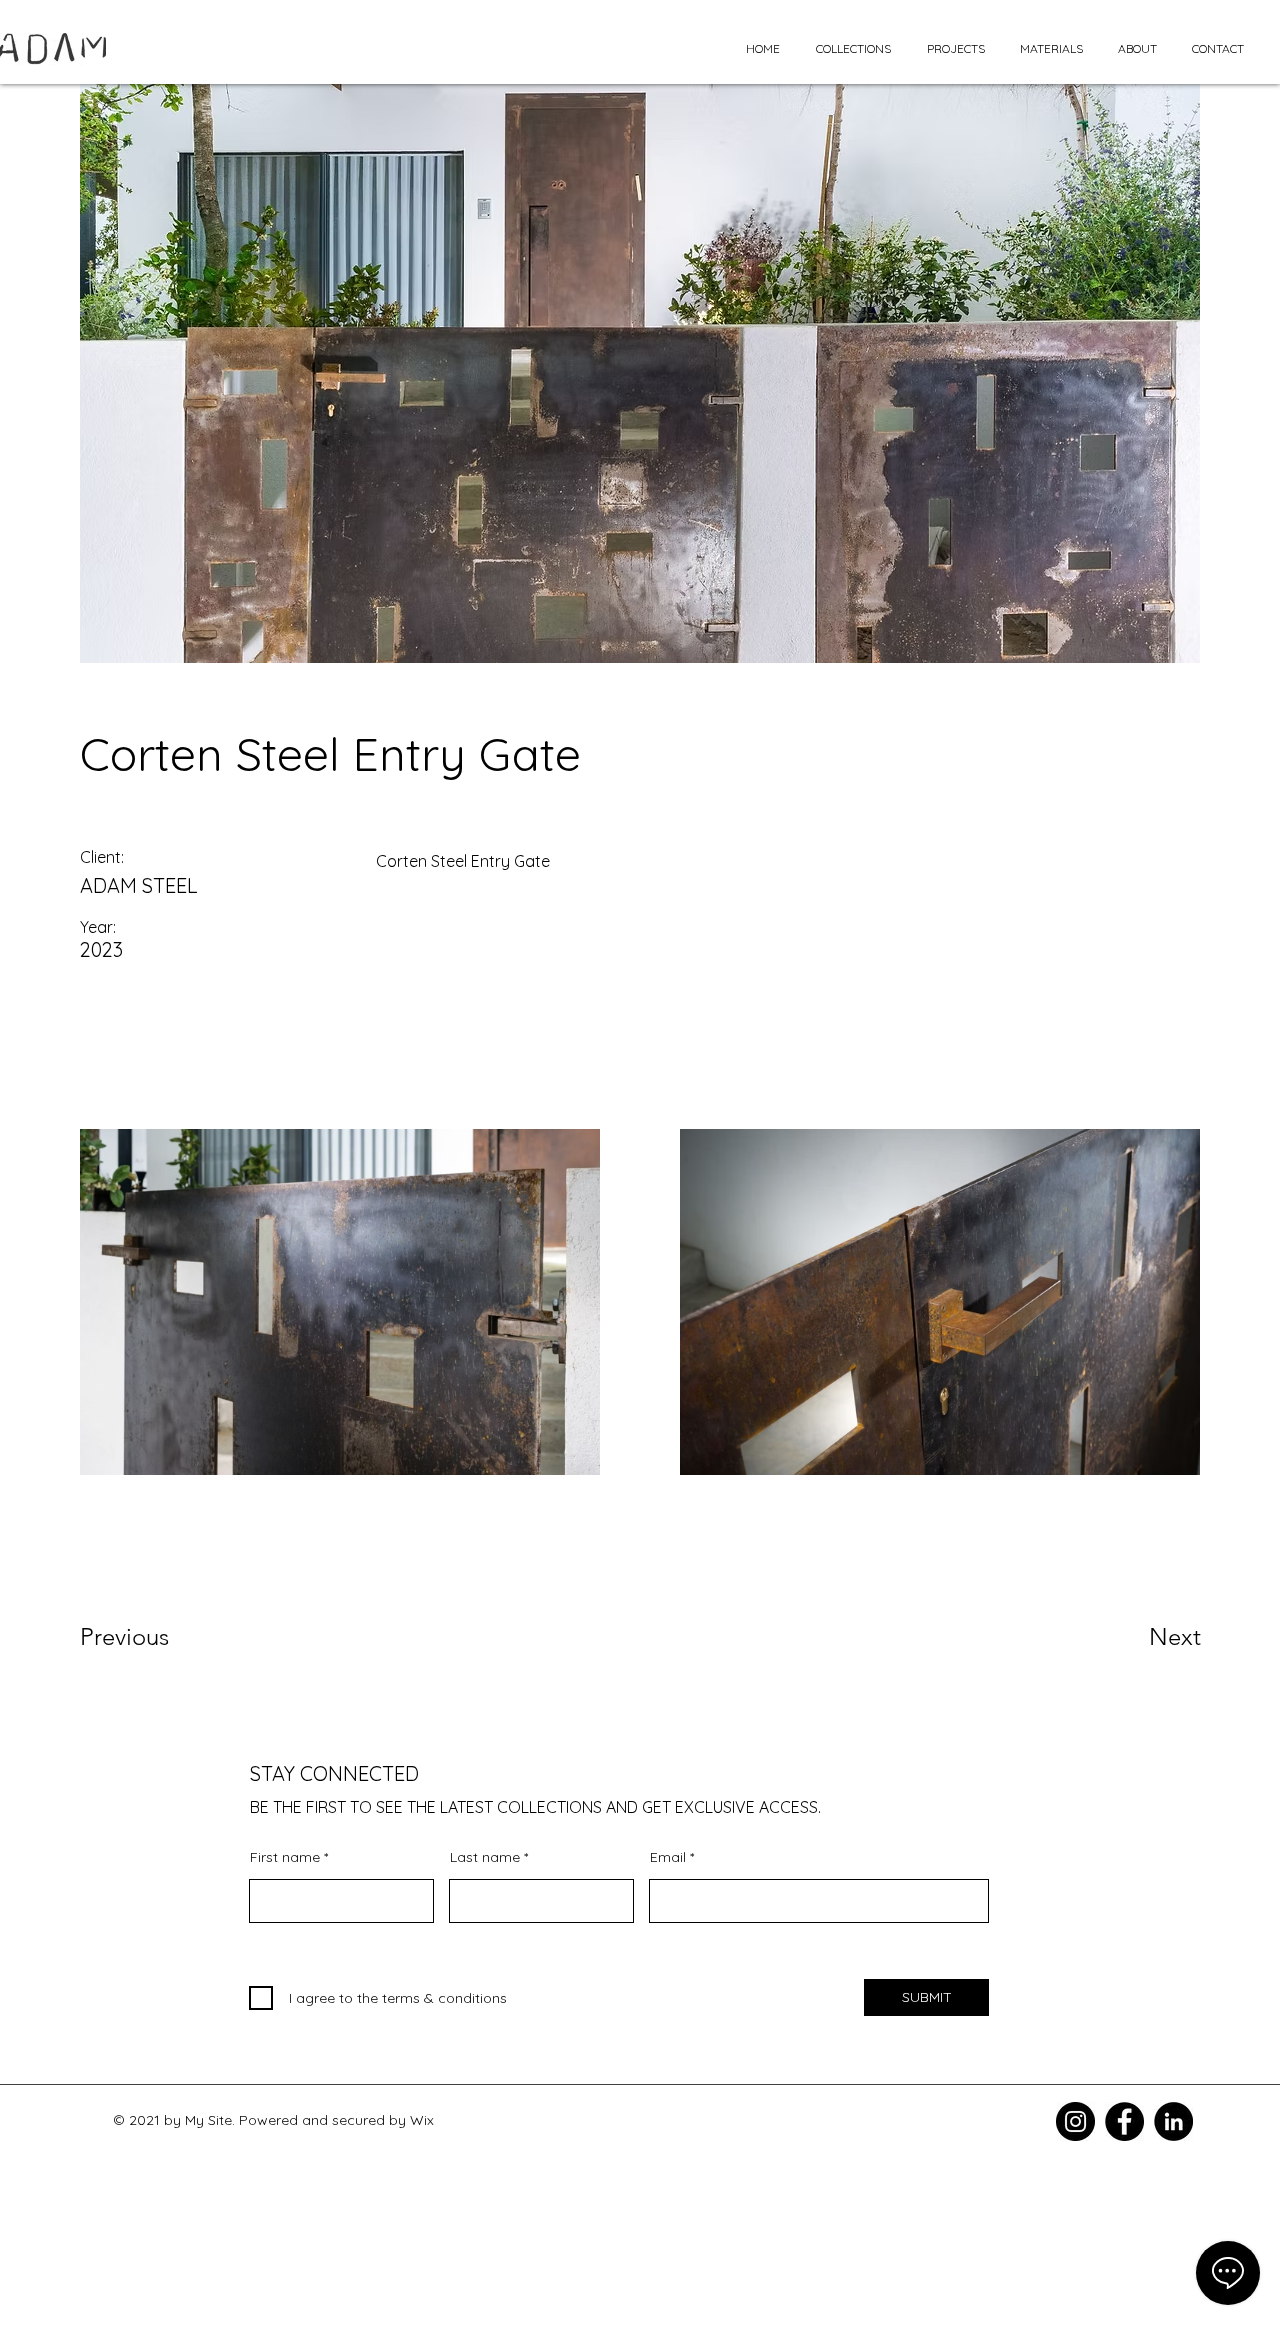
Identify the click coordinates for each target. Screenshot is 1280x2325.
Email (668, 1857)
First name (285, 1857)
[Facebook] (1124, 2121)
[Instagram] (1075, 2121)
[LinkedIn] (1173, 2121)
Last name (485, 1857)
